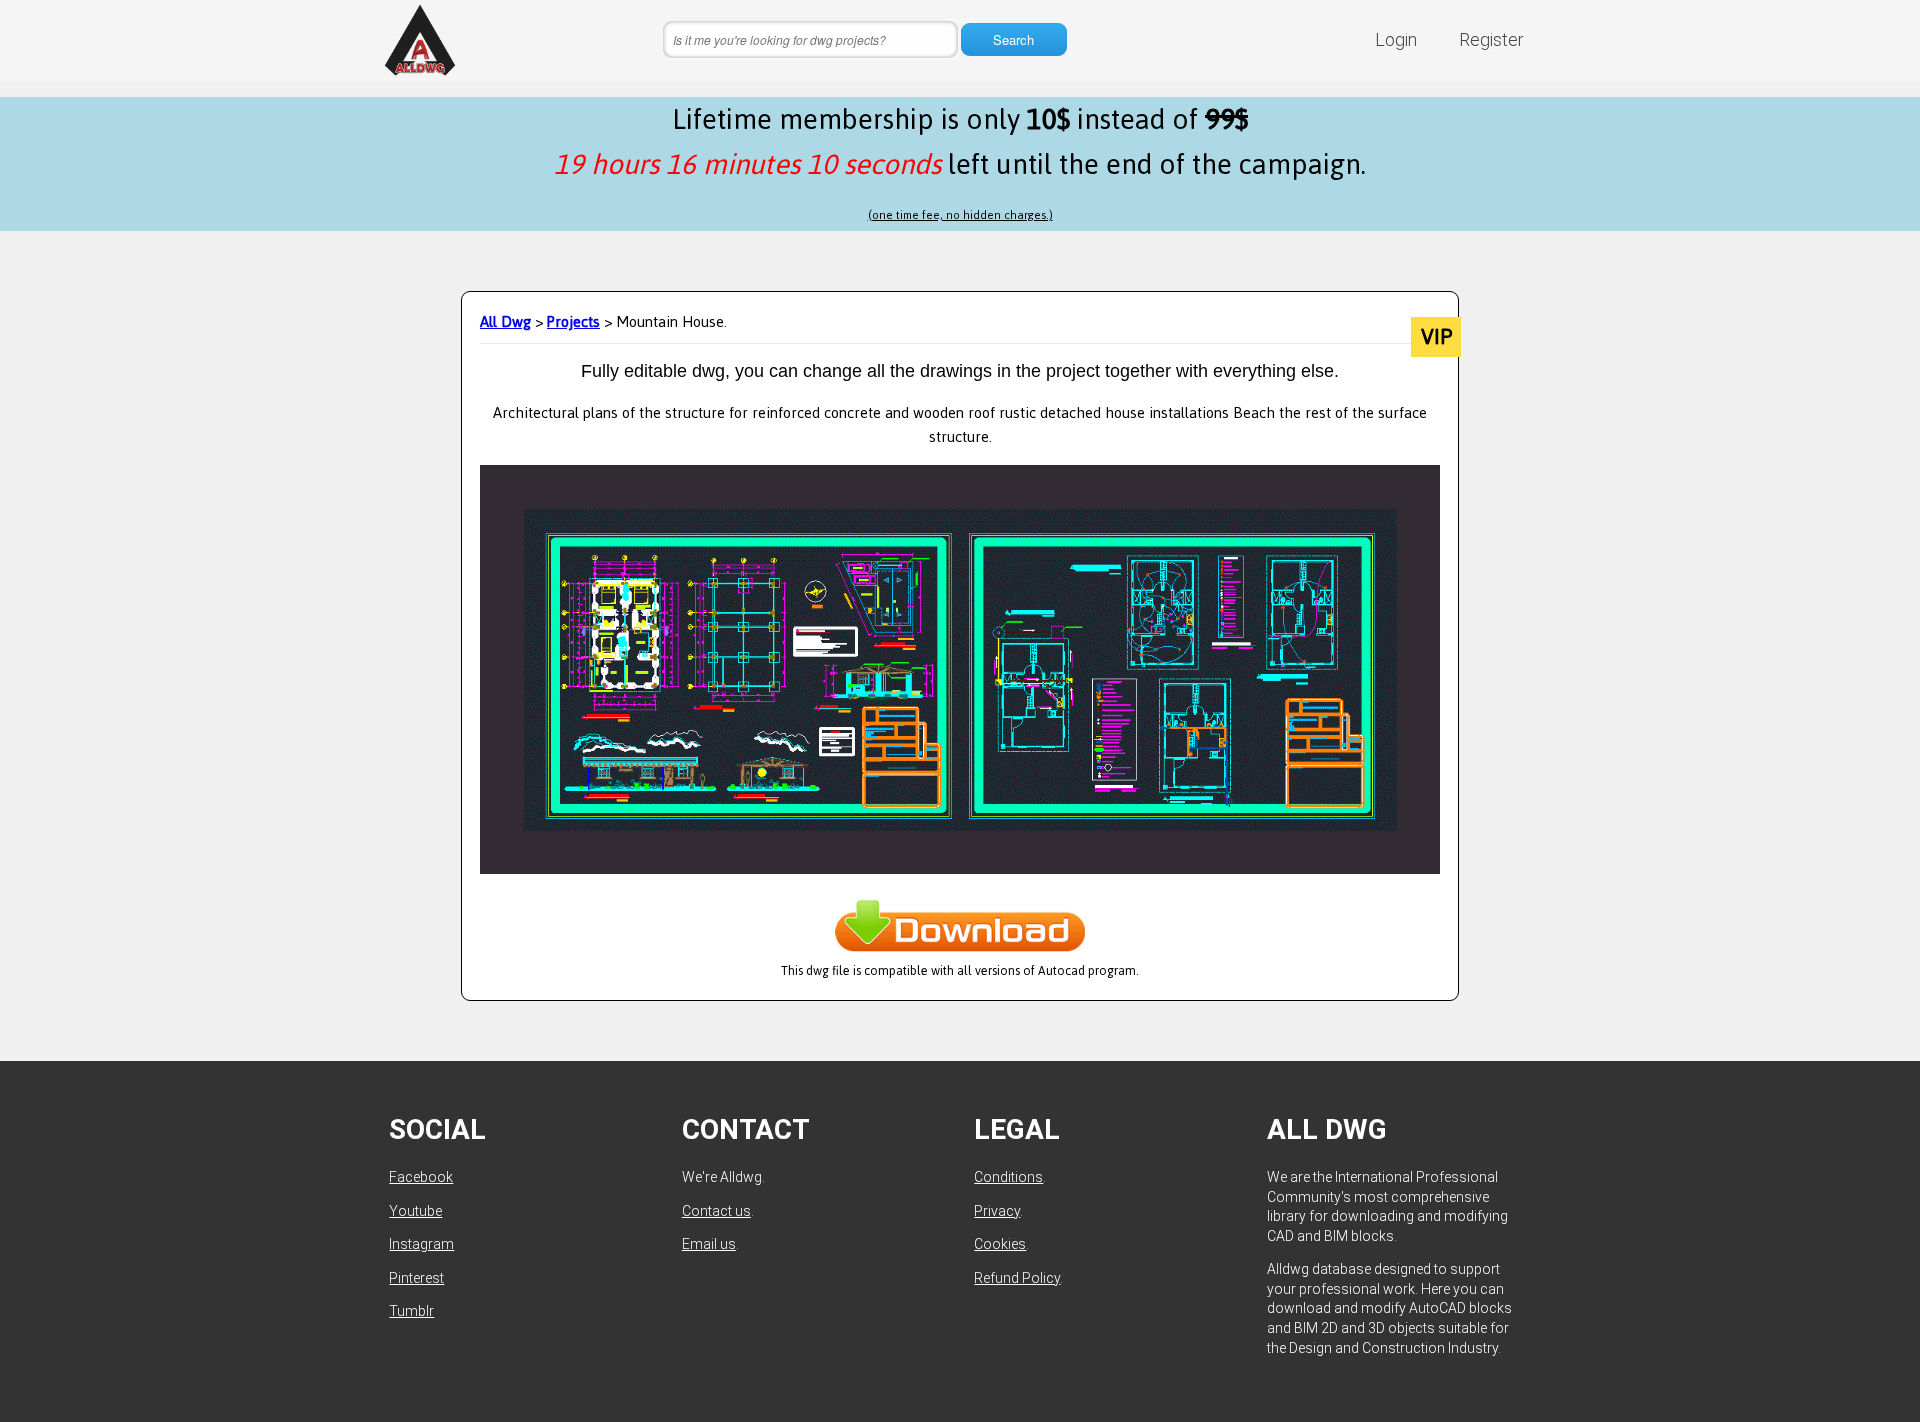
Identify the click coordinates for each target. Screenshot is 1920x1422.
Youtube (415, 1211)
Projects (573, 321)
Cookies (1000, 1244)
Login (1396, 39)
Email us (709, 1244)
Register (1491, 39)
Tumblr (411, 1311)
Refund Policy (1017, 1278)
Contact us (716, 1211)
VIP (1436, 337)
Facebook (421, 1177)
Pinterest (416, 1278)
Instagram (421, 1244)
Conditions (1008, 1177)
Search (1013, 39)
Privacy (997, 1211)
